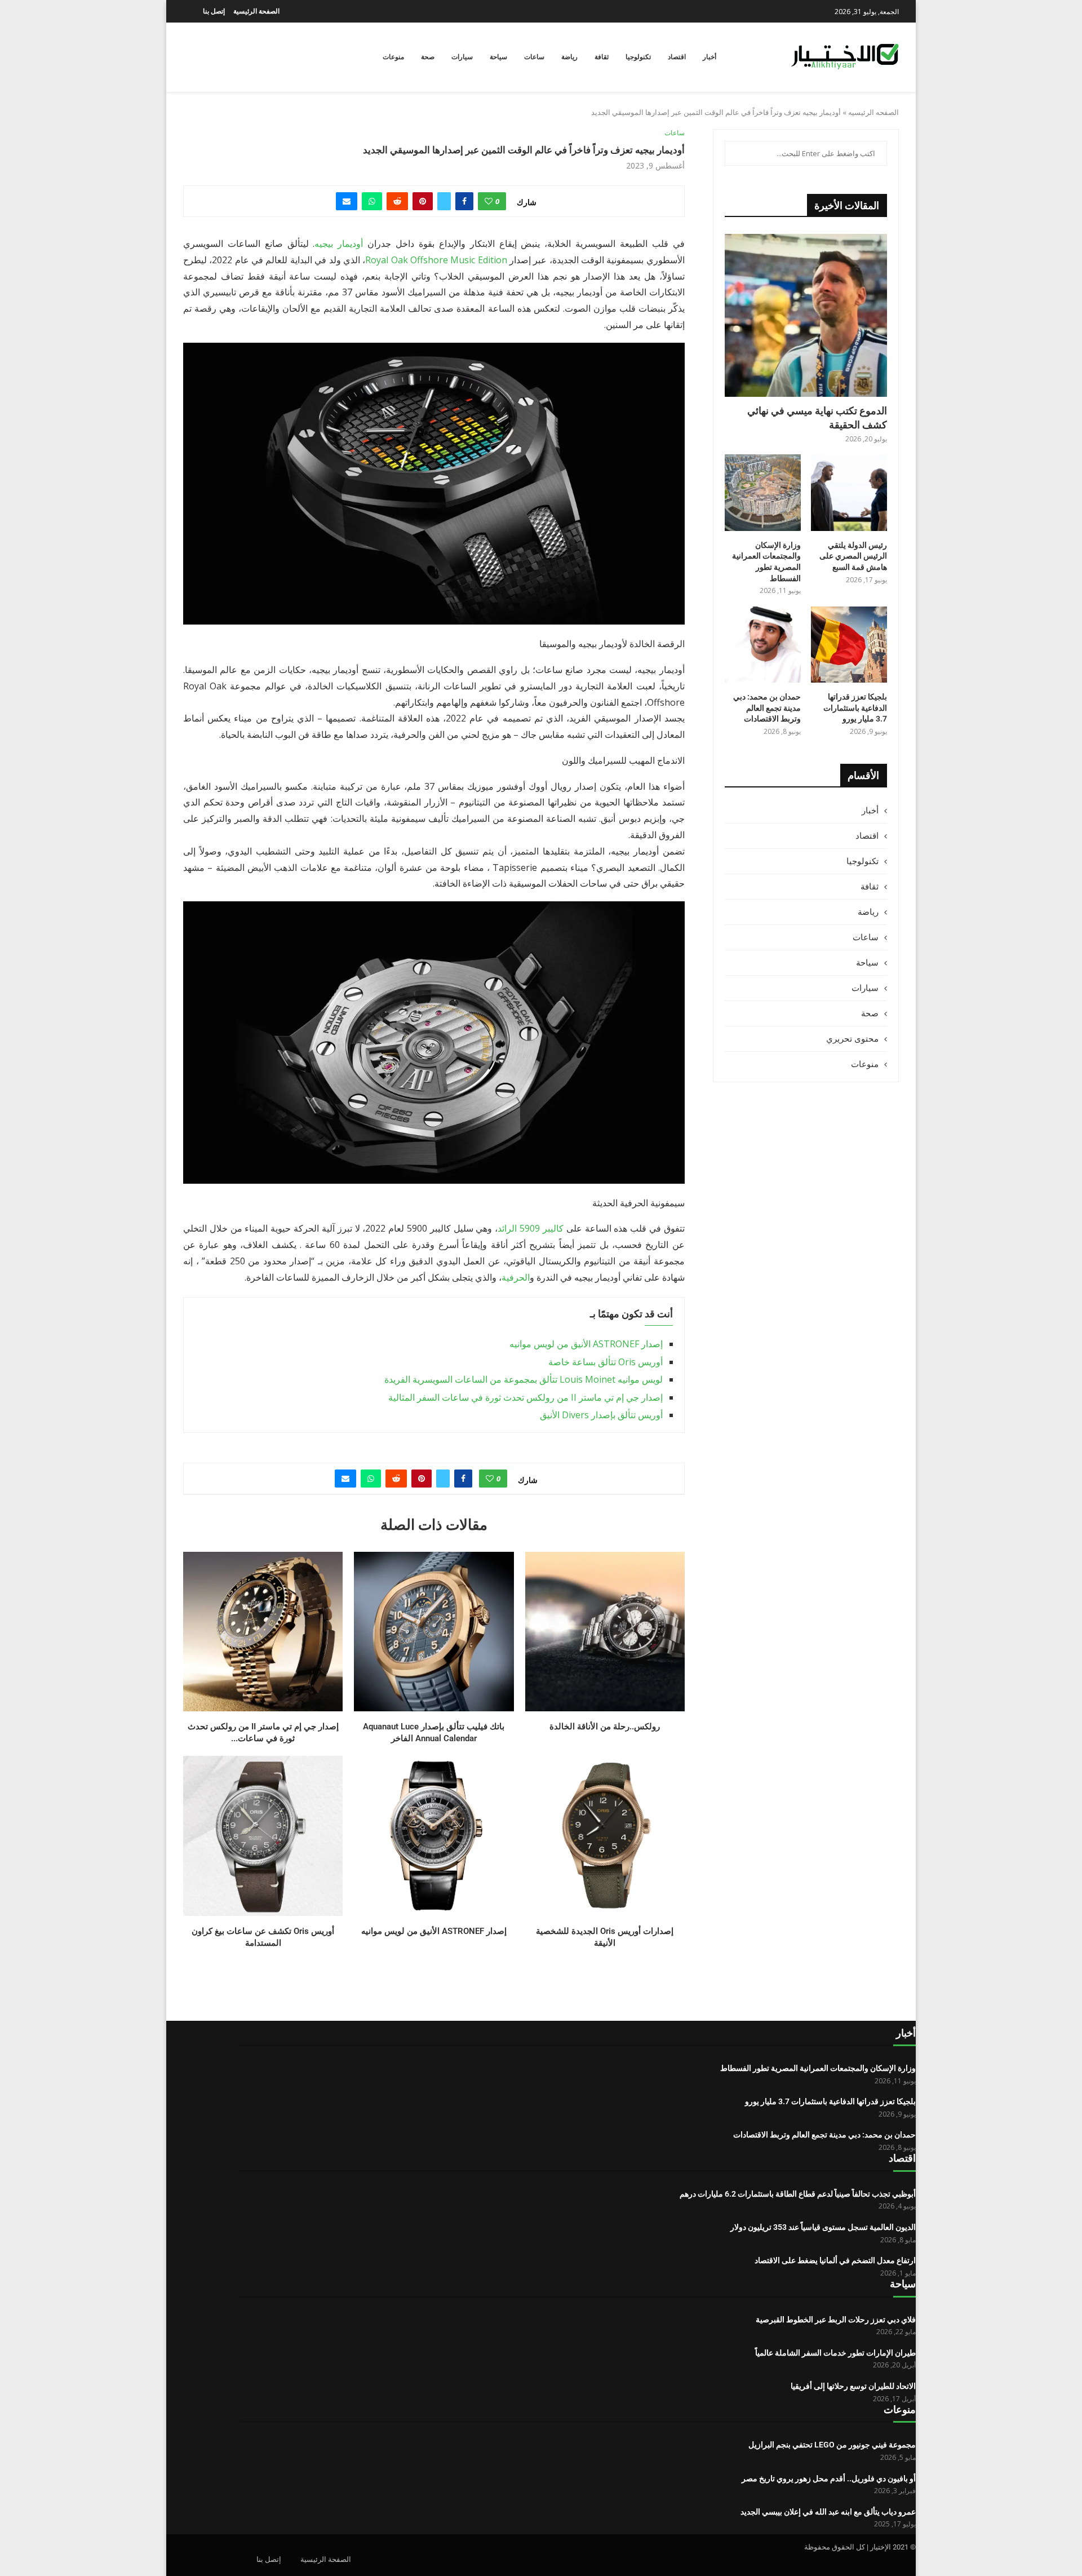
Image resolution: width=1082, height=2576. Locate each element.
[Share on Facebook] (464, 201)
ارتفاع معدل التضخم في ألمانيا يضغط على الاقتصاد (835, 2260)
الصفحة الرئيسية (256, 11)
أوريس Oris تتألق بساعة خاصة (606, 1362)
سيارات (462, 57)
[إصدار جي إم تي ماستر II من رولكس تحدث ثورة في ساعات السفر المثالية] (263, 1632)
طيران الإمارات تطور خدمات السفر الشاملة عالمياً (835, 2353)
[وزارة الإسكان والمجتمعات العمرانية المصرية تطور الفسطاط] (763, 492)
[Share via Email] (347, 201)
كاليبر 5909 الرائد (531, 1228)
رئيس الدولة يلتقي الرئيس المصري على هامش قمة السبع (853, 556)
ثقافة (602, 57)
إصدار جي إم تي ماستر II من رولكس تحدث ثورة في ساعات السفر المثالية (526, 1397)
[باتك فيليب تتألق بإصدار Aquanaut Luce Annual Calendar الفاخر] (434, 1632)
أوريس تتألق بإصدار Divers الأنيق (601, 1415)
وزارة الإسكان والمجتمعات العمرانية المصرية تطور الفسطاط (766, 562)
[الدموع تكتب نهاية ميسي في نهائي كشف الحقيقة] (806, 315)
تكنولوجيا (638, 57)
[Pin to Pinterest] (423, 201)
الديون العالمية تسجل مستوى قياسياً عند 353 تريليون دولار (823, 2227)
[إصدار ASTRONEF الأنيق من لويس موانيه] (434, 1836)
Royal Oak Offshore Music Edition (436, 260)
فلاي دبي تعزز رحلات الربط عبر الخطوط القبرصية (836, 2320)
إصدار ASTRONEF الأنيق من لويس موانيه (586, 1344)
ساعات (534, 57)
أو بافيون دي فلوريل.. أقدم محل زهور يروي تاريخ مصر (829, 2478)
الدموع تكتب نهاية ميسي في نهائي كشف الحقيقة (817, 418)
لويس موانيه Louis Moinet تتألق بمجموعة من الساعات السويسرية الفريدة (524, 1379)
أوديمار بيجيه (339, 244)
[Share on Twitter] (444, 201)
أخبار (709, 57)
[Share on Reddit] (397, 201)
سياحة (498, 57)
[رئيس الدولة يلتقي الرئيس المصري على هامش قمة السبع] (849, 492)
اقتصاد (677, 57)
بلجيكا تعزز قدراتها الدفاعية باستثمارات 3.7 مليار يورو (855, 708)
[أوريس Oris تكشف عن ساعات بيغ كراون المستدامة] (263, 1836)
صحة (428, 57)
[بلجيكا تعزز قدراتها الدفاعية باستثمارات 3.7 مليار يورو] (849, 645)
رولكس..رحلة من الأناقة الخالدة (605, 1727)
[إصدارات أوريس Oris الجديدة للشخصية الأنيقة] (605, 1836)
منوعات (393, 57)
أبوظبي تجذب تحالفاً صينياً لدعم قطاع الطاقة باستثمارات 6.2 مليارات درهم (798, 2194)
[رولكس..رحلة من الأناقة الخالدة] (605, 1632)
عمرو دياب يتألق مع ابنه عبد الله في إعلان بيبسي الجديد (828, 2512)
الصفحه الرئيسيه (873, 112)
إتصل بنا (214, 11)
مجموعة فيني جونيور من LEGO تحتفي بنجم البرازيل (832, 2445)
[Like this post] (489, 201)
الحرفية (516, 1277)
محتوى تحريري (852, 1038)
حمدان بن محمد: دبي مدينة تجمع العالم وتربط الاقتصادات (767, 708)
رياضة (569, 57)
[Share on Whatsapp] (372, 201)
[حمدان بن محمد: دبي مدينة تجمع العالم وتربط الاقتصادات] (763, 645)
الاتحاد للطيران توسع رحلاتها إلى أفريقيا (853, 2386)
